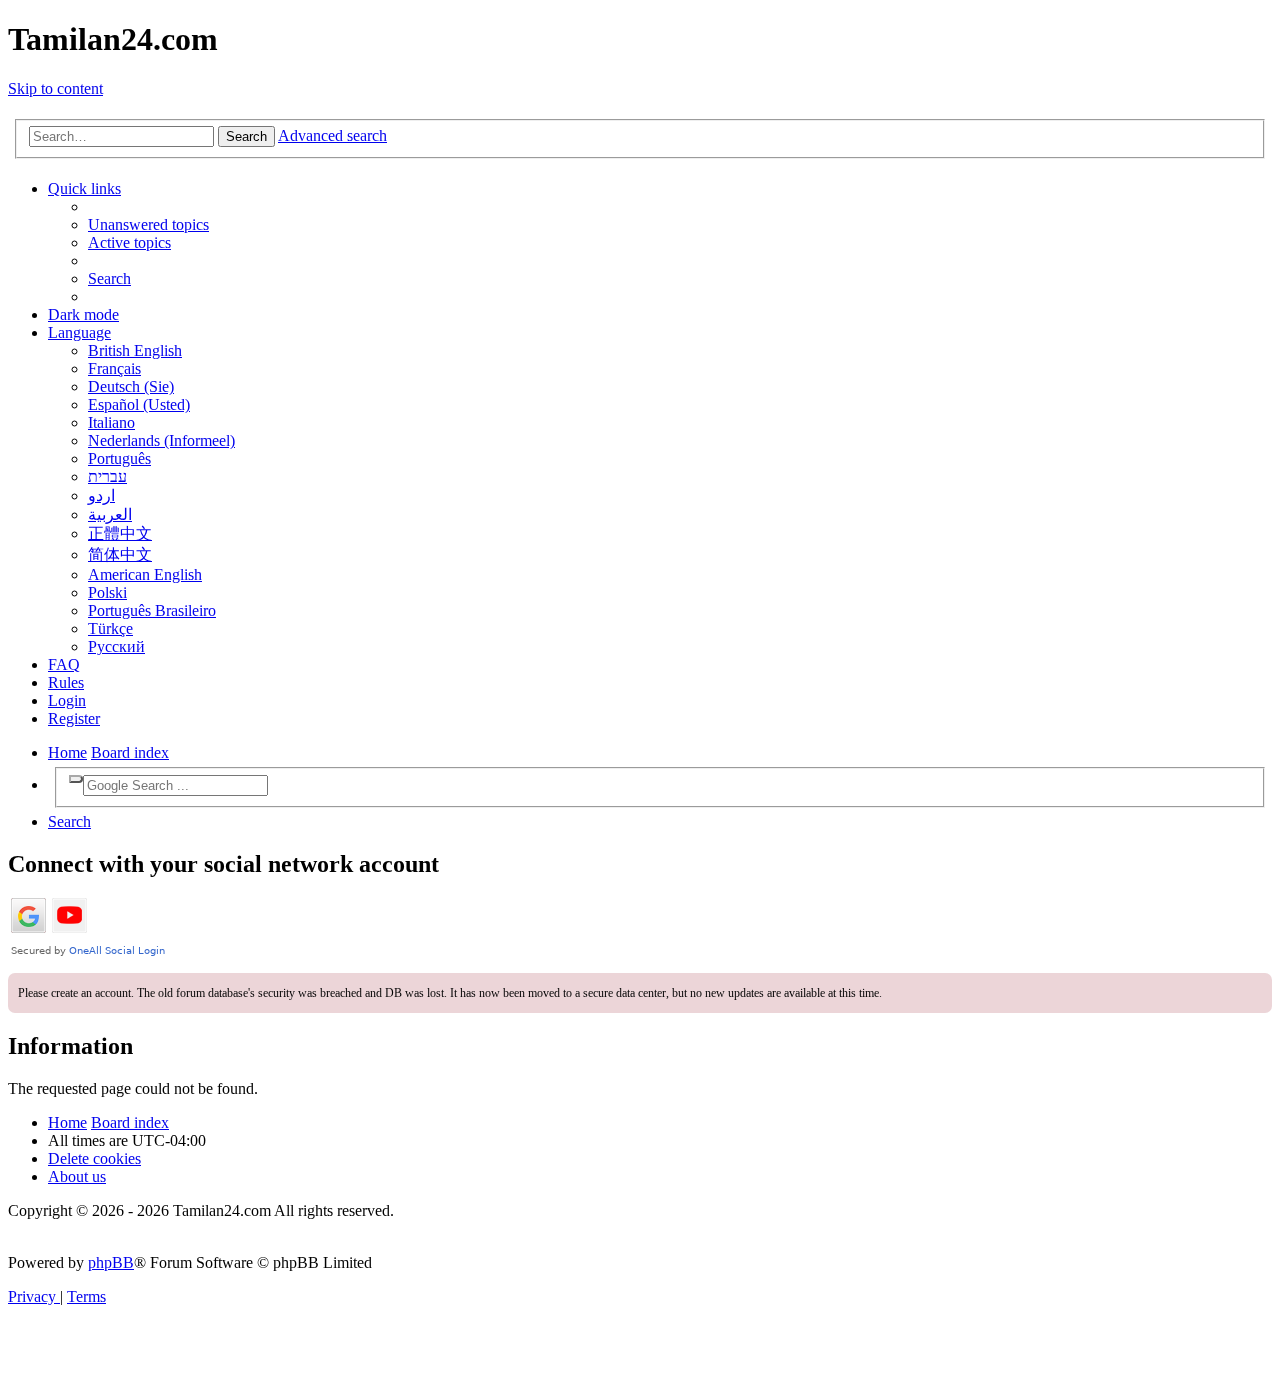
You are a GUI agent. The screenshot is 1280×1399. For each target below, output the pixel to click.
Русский (116, 646)
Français (114, 368)
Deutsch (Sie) (131, 386)
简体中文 (120, 554)
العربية (110, 514)
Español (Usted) (139, 404)
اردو (101, 495)
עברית (107, 476)
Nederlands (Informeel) (161, 440)
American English (145, 574)
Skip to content (55, 88)
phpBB (111, 1262)
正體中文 (120, 533)
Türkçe (110, 628)
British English (135, 350)
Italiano (111, 422)
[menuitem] (148, 224)
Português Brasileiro (152, 610)
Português (119, 458)
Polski (107, 592)
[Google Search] (76, 779)
